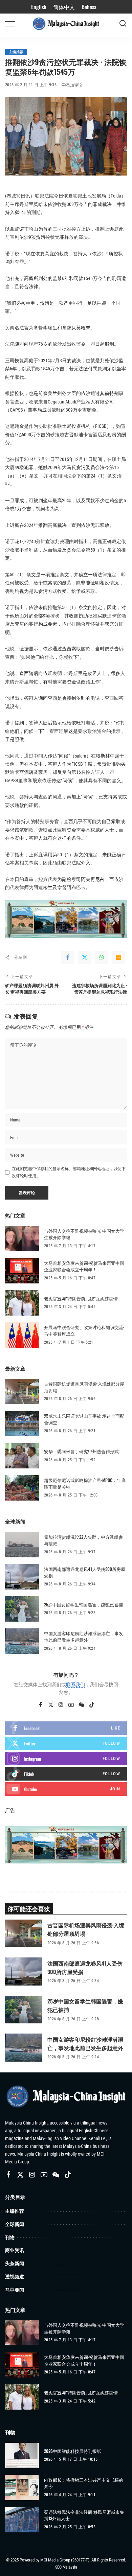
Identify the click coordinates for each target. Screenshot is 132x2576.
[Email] (118, 957)
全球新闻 (15, 2224)
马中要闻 (15, 2290)
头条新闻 (15, 2263)
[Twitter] (85, 957)
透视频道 (15, 2277)
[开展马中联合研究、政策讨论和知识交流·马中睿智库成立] (22, 1335)
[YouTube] (71, 1705)
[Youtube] (66, 1789)
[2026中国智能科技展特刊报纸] (22, 2455)
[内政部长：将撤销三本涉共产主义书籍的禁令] (22, 2488)
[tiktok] (66, 1774)
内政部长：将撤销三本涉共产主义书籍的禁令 (84, 2483)
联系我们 (75, 1685)
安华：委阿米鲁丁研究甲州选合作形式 (81, 1451)
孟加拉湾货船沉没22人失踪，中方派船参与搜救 (83, 1540)
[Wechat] (81, 1705)
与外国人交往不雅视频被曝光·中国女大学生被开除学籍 (84, 1234)
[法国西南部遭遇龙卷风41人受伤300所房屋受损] (22, 1577)
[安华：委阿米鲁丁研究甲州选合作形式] (22, 1456)
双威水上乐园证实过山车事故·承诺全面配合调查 (84, 1419)
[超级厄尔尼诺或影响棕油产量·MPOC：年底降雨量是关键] (22, 1488)
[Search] (123, 24)
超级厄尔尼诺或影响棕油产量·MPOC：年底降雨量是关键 (85, 1483)
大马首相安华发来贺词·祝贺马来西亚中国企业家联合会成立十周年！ (84, 1266)
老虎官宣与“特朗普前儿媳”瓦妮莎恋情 (81, 1298)
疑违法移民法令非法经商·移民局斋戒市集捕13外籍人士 (84, 2515)
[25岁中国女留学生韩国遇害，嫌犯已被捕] (22, 1609)
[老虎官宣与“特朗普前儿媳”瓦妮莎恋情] (22, 1303)
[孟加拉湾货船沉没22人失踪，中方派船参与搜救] (22, 1545)
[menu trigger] (14, 24)
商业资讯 (15, 2250)
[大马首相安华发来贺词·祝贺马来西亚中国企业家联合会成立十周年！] (22, 1271)
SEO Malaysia (66, 2567)
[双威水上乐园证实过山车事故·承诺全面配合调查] (22, 1424)
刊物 (10, 2237)
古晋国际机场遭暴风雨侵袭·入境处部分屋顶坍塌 (84, 1387)
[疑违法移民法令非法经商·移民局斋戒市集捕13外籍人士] (22, 2520)
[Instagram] (61, 1705)
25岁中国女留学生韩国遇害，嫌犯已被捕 (83, 1604)
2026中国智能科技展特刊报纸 (73, 2451)
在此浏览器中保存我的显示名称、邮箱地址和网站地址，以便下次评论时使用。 (69, 1172)
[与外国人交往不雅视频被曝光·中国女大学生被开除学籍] (22, 1239)
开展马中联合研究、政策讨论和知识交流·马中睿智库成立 (84, 1330)
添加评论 (74, 85)
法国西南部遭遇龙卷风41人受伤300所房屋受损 (85, 1572)
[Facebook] (68, 957)
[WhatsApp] (102, 957)
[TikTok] (92, 1705)
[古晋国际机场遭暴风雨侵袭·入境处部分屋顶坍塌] (22, 1391)
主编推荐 (16, 52)
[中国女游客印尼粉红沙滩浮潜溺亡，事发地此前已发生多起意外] (22, 1641)
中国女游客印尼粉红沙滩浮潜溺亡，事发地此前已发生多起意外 (84, 1637)
